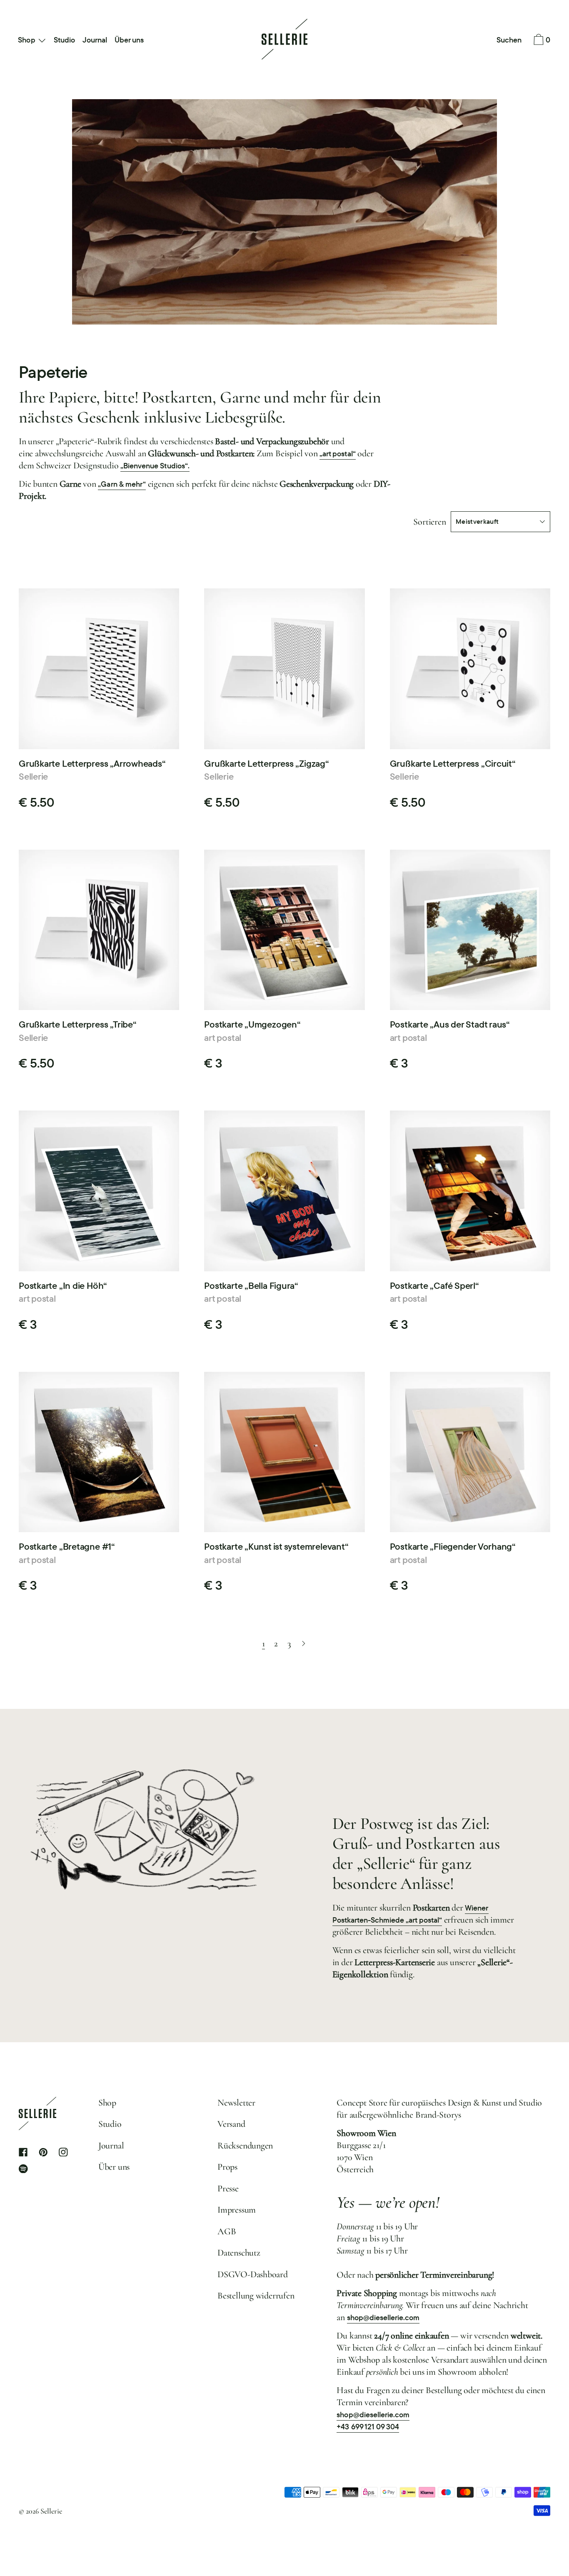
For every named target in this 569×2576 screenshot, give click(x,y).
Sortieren (429, 522)
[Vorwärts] (304, 1644)
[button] (509, 40)
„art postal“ (337, 454)
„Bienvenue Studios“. (155, 466)
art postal (223, 1038)
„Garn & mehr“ (122, 484)
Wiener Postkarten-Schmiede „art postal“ (411, 1914)
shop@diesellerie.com (383, 2317)
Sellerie (33, 776)
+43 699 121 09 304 (368, 2427)
